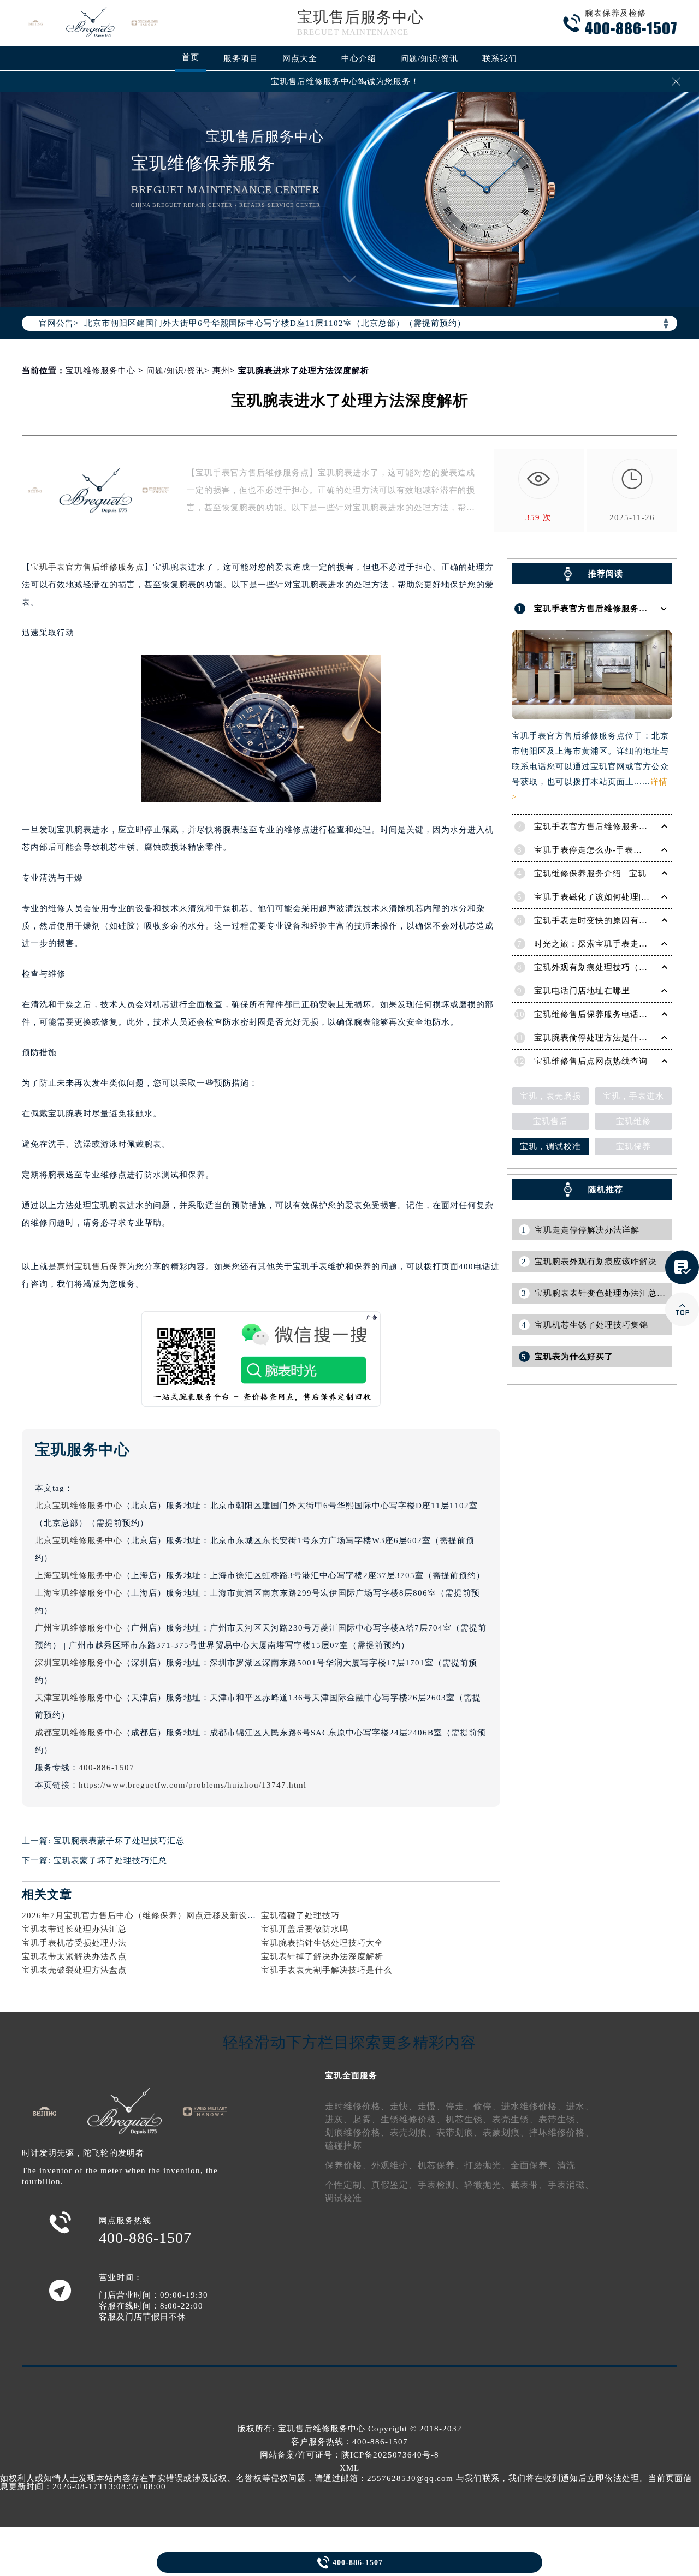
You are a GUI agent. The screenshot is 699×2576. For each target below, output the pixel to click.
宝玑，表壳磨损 (550, 1096)
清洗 (566, 2165)
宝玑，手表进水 (633, 1096)
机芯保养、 (441, 2165)
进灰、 (339, 2119)
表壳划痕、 (413, 2132)
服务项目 (241, 58)
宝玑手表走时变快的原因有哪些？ (600, 920)
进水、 (580, 2106)
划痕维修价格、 (357, 2132)
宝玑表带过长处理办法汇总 (74, 1929)
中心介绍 (359, 58)
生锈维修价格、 (413, 2119)
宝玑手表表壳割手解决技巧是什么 (327, 1970)
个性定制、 (348, 2185)
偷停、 (487, 2106)
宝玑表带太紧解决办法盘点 (74, 1956)
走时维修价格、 (357, 2106)
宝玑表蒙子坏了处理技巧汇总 (110, 1860)
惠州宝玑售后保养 (92, 1266)
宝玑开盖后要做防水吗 (305, 1929)
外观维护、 (395, 2165)
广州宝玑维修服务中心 (79, 1628)
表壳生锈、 (515, 2119)
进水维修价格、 (534, 2106)
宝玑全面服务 (351, 2075)
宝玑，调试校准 (550, 1146)
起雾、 (367, 2119)
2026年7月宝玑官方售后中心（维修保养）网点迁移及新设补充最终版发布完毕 (174, 1915)
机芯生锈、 (469, 2119)
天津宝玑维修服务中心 (79, 1698)
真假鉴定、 (395, 2185)
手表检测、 (441, 2185)
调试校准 (343, 2198)
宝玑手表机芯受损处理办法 (74, 1943)
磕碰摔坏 (343, 2146)
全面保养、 (534, 2165)
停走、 (460, 2106)
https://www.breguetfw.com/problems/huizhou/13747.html (192, 1785)
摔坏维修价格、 (562, 2132)
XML (349, 2468)
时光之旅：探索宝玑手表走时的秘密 (604, 944)
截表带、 (529, 2185)
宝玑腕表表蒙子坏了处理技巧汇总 (119, 1841)
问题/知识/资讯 (429, 58)
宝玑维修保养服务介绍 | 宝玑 (590, 873)
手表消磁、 (571, 2185)
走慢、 (432, 2106)
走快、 (404, 2106)
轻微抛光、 (487, 2185)
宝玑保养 (633, 1146)
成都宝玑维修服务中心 (79, 1733)
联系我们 (500, 58)
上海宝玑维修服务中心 (79, 1575)
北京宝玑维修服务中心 (79, 1506)
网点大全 (300, 58)
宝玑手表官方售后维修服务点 (87, 567)
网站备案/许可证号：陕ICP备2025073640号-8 (349, 2455)
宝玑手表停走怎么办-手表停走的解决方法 (614, 850)
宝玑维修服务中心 (100, 371)
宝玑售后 (550, 1121)
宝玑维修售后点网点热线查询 (591, 1061)
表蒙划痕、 (506, 2132)
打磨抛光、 (487, 2165)
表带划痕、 (460, 2132)
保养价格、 (348, 2165)
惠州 (221, 371)
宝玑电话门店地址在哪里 (582, 991)
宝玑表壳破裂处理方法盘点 (74, 1970)
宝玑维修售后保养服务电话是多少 (600, 1014)
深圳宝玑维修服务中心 (79, 1663)
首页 (191, 57)
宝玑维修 (633, 1121)
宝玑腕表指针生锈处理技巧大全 (322, 1943)
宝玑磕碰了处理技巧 (300, 1915)
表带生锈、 (562, 2119)
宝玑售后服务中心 (360, 17)
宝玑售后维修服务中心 (322, 2429)
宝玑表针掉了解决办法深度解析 (322, 1956)
